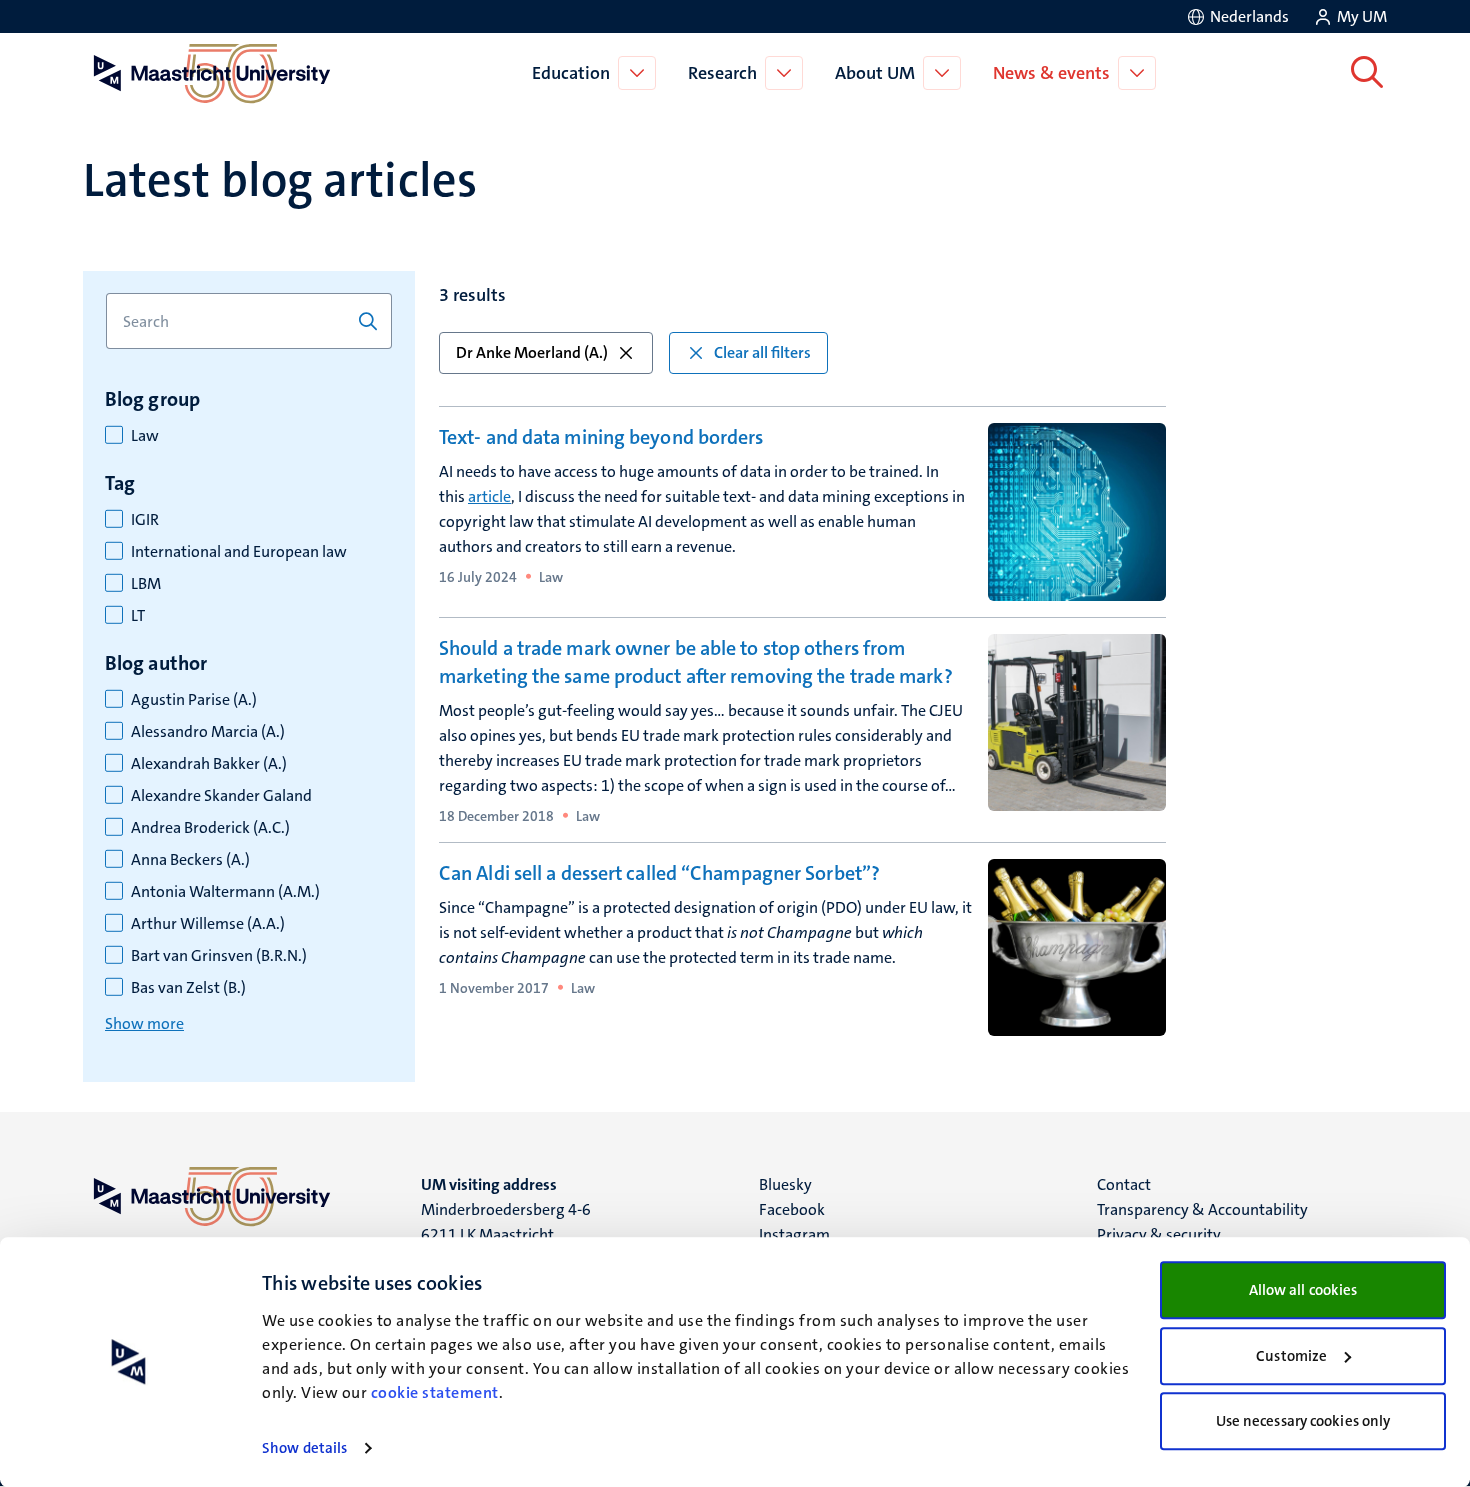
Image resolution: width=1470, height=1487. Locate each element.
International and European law (239, 552)
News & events (1051, 73)
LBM (146, 584)
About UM (875, 73)
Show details (304, 1448)
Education (571, 73)
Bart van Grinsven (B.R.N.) (219, 956)
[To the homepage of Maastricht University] (212, 73)
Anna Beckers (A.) (190, 860)
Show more (144, 1023)
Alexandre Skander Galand (221, 796)
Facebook (792, 1209)
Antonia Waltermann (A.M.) (225, 892)
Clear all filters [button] (762, 352)
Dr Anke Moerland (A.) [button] (532, 352)
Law (145, 436)
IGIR (145, 520)
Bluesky (785, 1184)
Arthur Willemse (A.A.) (208, 924)
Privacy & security (1159, 1234)
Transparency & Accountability (1202, 1209)
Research (722, 73)
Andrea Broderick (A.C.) (210, 828)
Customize (1291, 1356)
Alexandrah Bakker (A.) (209, 764)
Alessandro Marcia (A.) (208, 732)
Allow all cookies (1303, 1290)
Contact (1124, 1184)
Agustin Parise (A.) (194, 700)
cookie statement (435, 1392)
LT (138, 616)
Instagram (794, 1234)
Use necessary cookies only (1303, 1421)
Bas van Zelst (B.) (188, 988)
